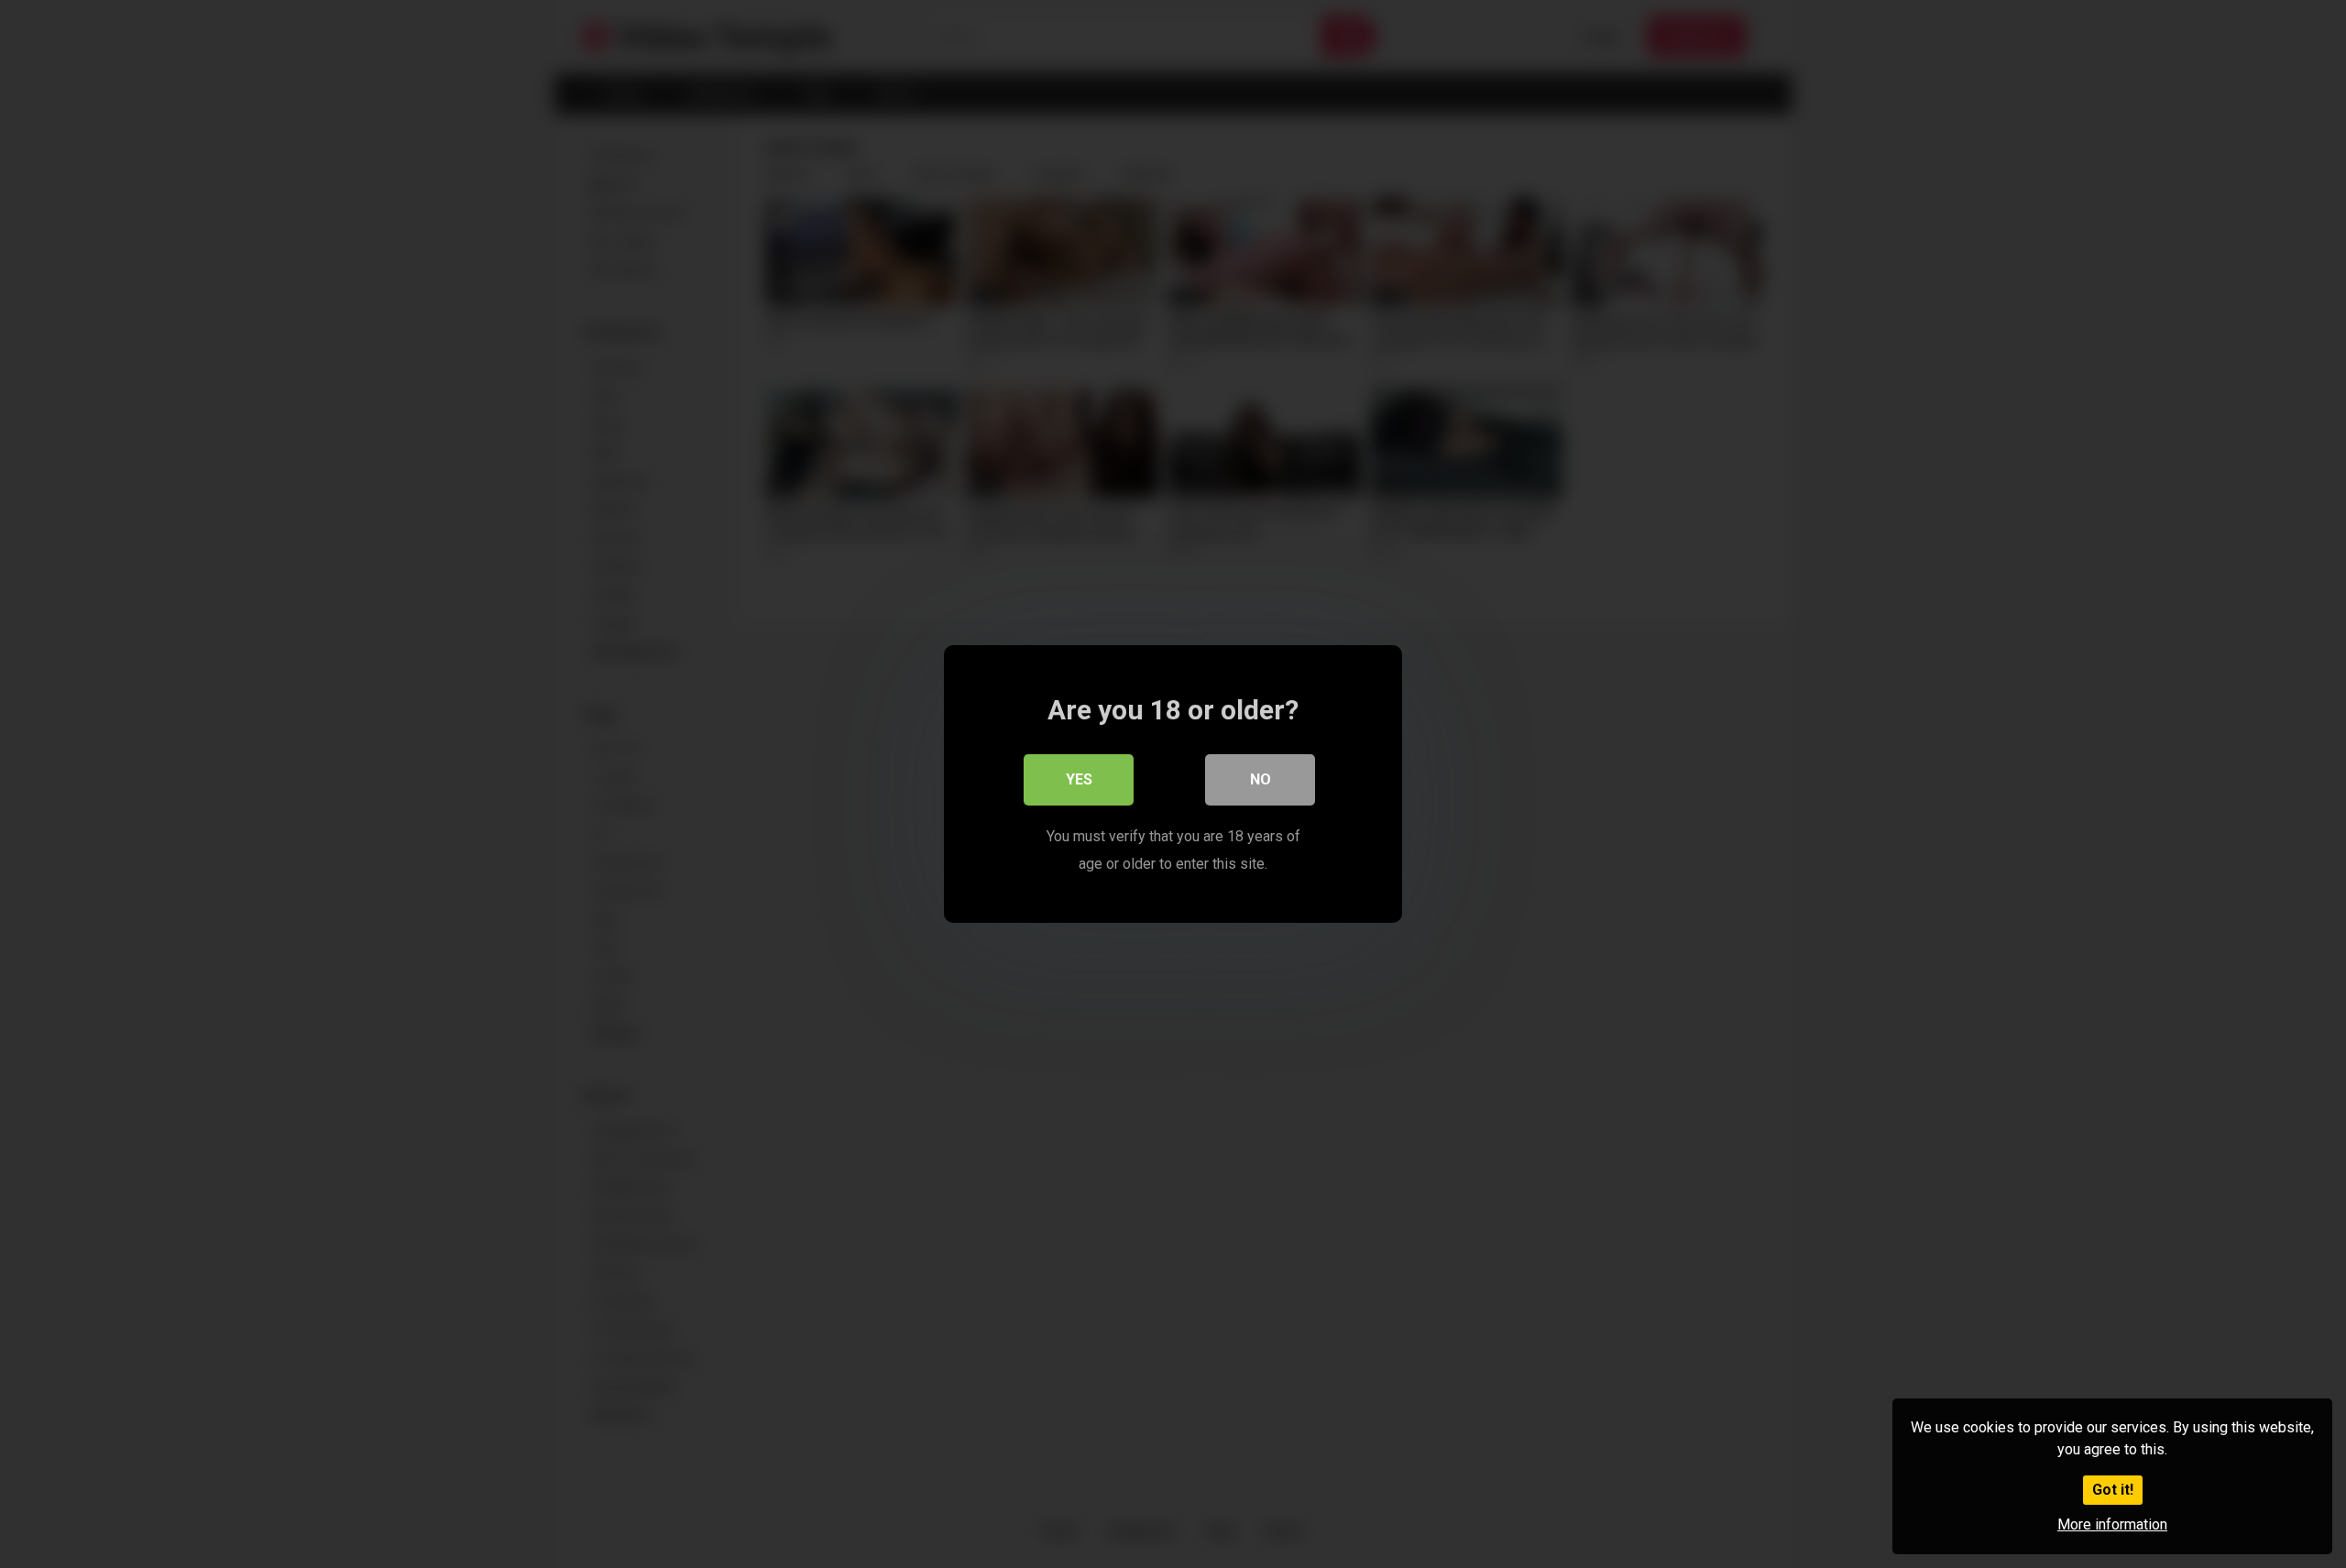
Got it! (2113, 1490)
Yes (1079, 779)
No (1261, 779)
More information (2112, 1524)
